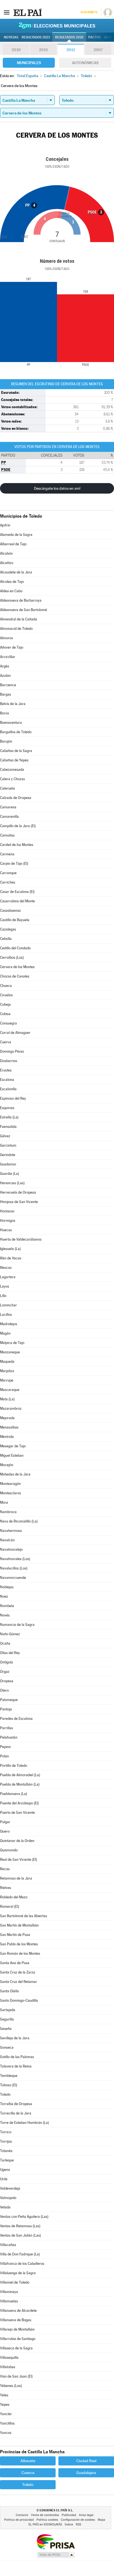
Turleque (7, 2160)
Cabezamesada (12, 770)
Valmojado (8, 2198)
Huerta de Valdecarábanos (21, 1239)
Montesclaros (11, 1493)
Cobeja (5, 1004)
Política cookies (47, 2520)
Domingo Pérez (12, 1051)
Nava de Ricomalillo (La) (19, 1521)
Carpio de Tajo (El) (14, 864)
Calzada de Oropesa (16, 798)
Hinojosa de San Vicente (19, 1202)
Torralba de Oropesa (16, 2104)
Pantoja (6, 1709)
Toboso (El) (9, 2085)
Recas (5, 1869)
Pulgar (5, 1822)
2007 (98, 50)
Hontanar (7, 1211)
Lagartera (8, 1277)
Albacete (28, 2461)
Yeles (4, 2395)
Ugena (5, 2170)
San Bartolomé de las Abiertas (24, 1916)
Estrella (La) (9, 1117)
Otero (4, 1690)
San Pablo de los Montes (19, 1944)
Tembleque (9, 2076)
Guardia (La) (10, 1174)
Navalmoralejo (11, 1549)
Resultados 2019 (69, 37)
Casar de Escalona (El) (17, 892)
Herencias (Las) (12, 1183)
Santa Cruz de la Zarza (18, 1972)
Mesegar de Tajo (13, 1446)
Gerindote (8, 1155)
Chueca (6, 986)
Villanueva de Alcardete (18, 2311)
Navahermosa (11, 1531)
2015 (43, 50)
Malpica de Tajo (12, 1343)
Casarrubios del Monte (17, 901)
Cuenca (28, 2473)
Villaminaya (9, 2292)
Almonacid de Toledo (16, 629)
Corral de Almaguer (15, 1033)
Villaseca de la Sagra (16, 2348)
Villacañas (8, 2245)
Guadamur (8, 1164)
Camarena (8, 807)
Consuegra (8, 1023)
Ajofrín (5, 525)
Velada (5, 2207)
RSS (78, 2524)
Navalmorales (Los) (15, 1559)
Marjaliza (7, 1371)
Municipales (29, 63)
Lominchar (8, 1305)
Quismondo (9, 1850)
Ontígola (7, 1662)
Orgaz (5, 1672)
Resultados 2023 (36, 37)
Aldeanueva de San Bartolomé (24, 610)
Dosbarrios (9, 1061)
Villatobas (8, 2367)
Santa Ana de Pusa (15, 1963)
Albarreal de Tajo (13, 544)
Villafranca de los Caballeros (22, 2264)
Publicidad (69, 2515)
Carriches (8, 882)
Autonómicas (85, 63)
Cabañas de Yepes (14, 760)
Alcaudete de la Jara (16, 572)
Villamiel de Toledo (15, 2282)
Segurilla (7, 2019)
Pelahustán (9, 1737)
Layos (5, 1286)
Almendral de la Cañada (19, 619)
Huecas (6, 1230)
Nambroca (8, 1512)
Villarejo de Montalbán (17, 2329)
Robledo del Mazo (14, 1897)
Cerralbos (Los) (12, 957)
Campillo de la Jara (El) (18, 826)
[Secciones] (7, 12)
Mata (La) (7, 1399)
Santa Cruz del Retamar (19, 1982)
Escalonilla (8, 1089)
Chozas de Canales (15, 976)
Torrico (6, 2132)
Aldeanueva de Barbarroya (21, 600)
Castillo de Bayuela (15, 920)
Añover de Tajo (12, 647)
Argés (5, 666)
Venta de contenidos (45, 2515)
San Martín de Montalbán (19, 1925)
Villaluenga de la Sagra (18, 2273)
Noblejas (7, 1587)
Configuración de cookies (78, 2520)
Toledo (5, 2094)
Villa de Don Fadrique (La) (20, 2254)
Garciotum (8, 1145)
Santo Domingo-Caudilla (19, 2000)
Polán (4, 1756)
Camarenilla (9, 817)
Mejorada (7, 1418)
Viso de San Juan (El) (16, 2376)
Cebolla (6, 939)
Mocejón (7, 1465)
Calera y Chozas (12, 779)
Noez (4, 1596)
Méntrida (7, 1437)
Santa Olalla (9, 1991)
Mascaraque (10, 1390)
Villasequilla (9, 2358)
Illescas (6, 1268)
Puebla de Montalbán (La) (20, 1784)
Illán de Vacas (11, 1258)
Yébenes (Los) (11, 2386)
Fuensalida (8, 1127)
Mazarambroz (11, 1408)
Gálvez (5, 1136)
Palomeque (9, 1700)
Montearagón (10, 1484)
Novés (5, 1615)
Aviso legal (86, 2515)
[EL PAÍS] (27, 12)
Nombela (7, 1606)
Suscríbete (89, 12)
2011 (71, 50)
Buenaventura (11, 723)
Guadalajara (86, 2473)
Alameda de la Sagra (16, 535)
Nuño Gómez (10, 1634)
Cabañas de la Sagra (16, 751)
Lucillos (6, 1315)
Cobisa (5, 1014)
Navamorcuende (13, 1578)
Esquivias (7, 1108)
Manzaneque (10, 1352)
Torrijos (6, 2141)
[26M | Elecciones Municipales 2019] (57, 25)
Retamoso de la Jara (16, 1878)
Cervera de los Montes (17, 967)
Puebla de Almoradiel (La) (20, 1775)
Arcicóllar (8, 657)
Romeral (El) (10, 1907)
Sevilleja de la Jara (15, 2038)
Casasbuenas (10, 910)
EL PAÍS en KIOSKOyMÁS (45, 2524)
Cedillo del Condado (15, 948)
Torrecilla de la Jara (16, 2113)
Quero (5, 1831)
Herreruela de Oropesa (18, 1192)
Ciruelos (6, 995)
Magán (5, 1333)
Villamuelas (9, 2301)
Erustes (6, 1070)
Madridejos (9, 1324)
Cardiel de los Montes (17, 845)
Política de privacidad (19, 2520)
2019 (16, 50)
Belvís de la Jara (13, 704)
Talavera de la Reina (16, 2066)
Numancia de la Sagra (17, 1625)
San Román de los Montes (20, 1953)
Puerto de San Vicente (17, 1813)
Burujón (6, 741)
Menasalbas (9, 1427)
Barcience (8, 685)
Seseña (6, 2029)
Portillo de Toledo (14, 1766)
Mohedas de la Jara (15, 1474)
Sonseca (7, 2047)
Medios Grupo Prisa (56, 2555)
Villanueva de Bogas (16, 2320)
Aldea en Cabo (11, 591)
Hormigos (8, 1221)
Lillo (3, 1296)
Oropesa (7, 1681)
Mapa (101, 2520)
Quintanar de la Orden (17, 1841)
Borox (5, 713)
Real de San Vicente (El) (19, 1860)
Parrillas (7, 1728)
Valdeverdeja (10, 2188)
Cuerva (6, 1042)
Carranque (8, 873)
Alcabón (6, 553)
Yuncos (6, 2433)
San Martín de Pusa (15, 1935)
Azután (5, 676)
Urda (4, 2179)
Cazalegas (8, 929)
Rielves (6, 1888)
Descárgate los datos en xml (57, 488)
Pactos (94, 37)
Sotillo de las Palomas (17, 2057)
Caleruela (7, 788)
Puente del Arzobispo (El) (19, 1803)
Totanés (6, 2151)
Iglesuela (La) (10, 1249)
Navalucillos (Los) (14, 1568)
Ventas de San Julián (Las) (20, 2235)
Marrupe (7, 1380)
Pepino (5, 1747)
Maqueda (7, 1362)
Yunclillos (7, 2423)
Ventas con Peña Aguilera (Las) (24, 2217)
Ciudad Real (86, 2461)
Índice (69, 2524)
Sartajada (8, 2010)
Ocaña (5, 1643)
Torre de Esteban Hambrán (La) (24, 2123)
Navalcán (7, 1540)
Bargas (6, 694)
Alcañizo (7, 563)
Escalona (7, 1080)
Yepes (5, 2405)
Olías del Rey (10, 1653)
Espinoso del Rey (13, 1098)
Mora (4, 1502)
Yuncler (6, 2414)
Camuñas (7, 835)
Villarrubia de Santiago (18, 2339)
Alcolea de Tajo (12, 582)
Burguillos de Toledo (16, 732)
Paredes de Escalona (16, 1719)
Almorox (7, 638)
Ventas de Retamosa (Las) (20, 2226)
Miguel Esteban (12, 1455)
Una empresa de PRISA (56, 2541)
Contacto (22, 2515)
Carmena (7, 854)
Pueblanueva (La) (14, 1794)
